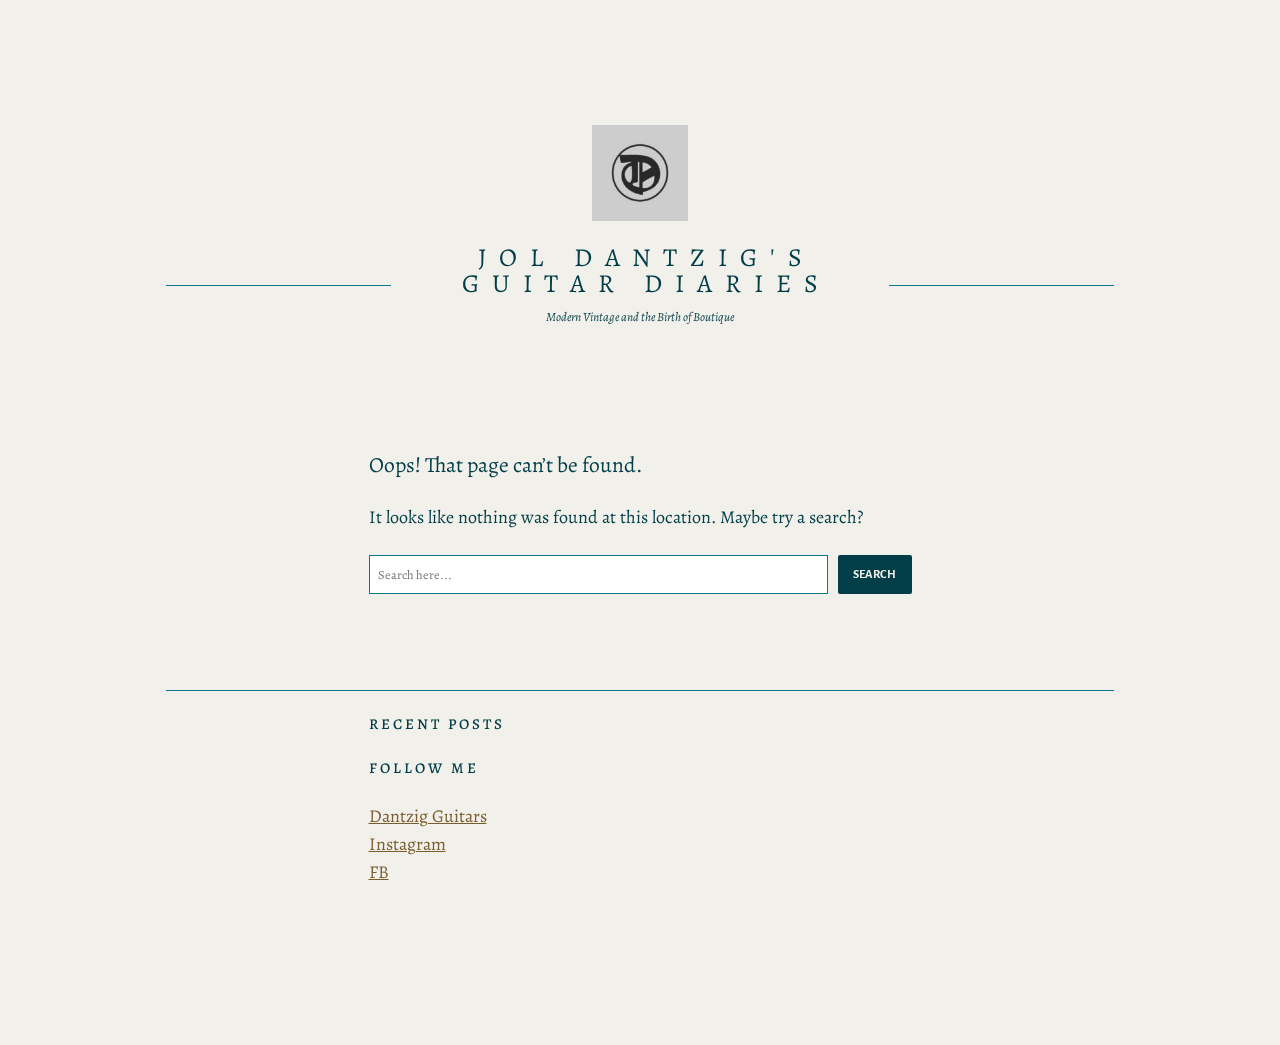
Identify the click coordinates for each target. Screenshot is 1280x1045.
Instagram (407, 844)
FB (379, 872)
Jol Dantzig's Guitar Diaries (646, 270)
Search (875, 574)
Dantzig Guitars (428, 816)
